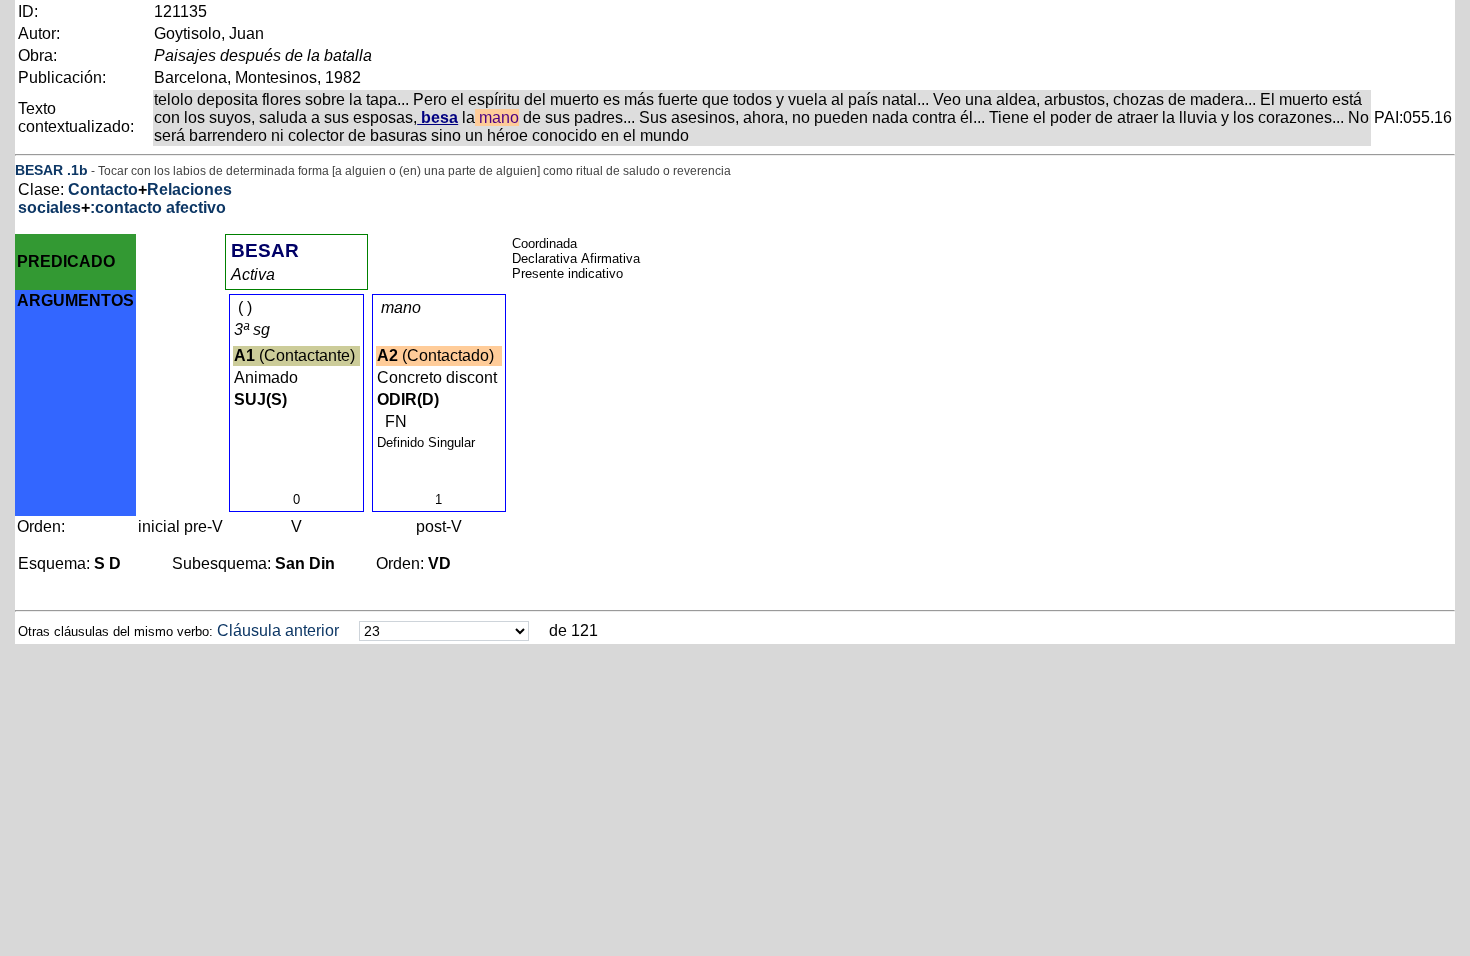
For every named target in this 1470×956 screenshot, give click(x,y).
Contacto (103, 189)
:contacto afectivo (158, 207)
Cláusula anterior (278, 630)
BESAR (39, 170)
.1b (77, 170)
